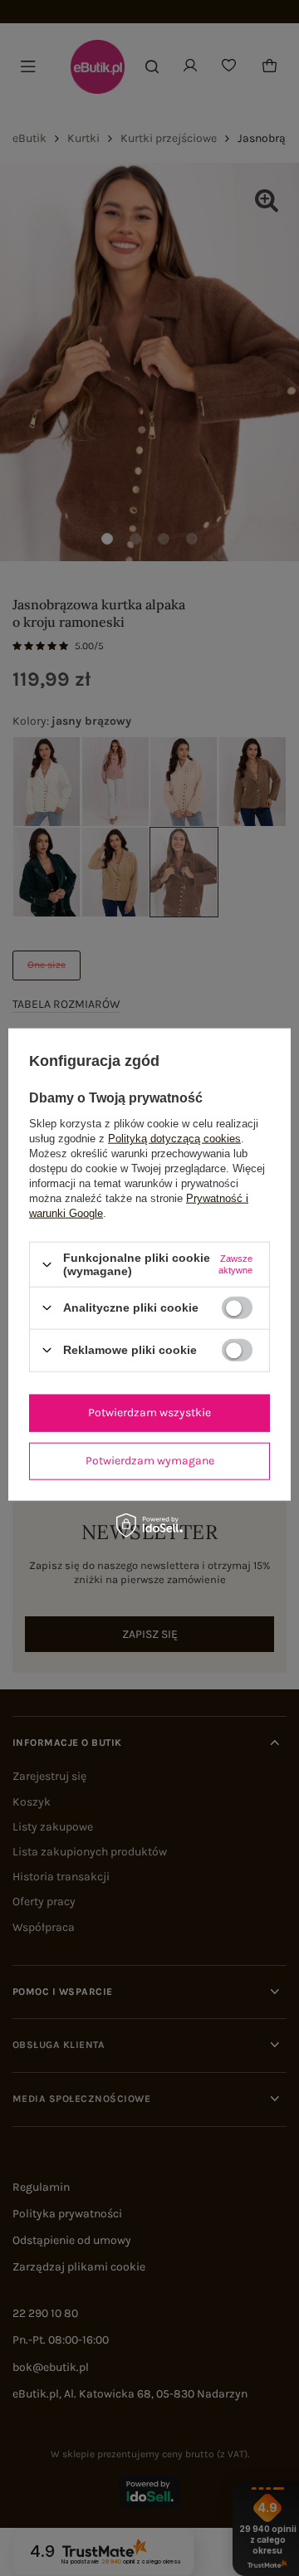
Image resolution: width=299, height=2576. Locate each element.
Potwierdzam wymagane (150, 1461)
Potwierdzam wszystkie (149, 1413)
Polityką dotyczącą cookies (174, 1139)
